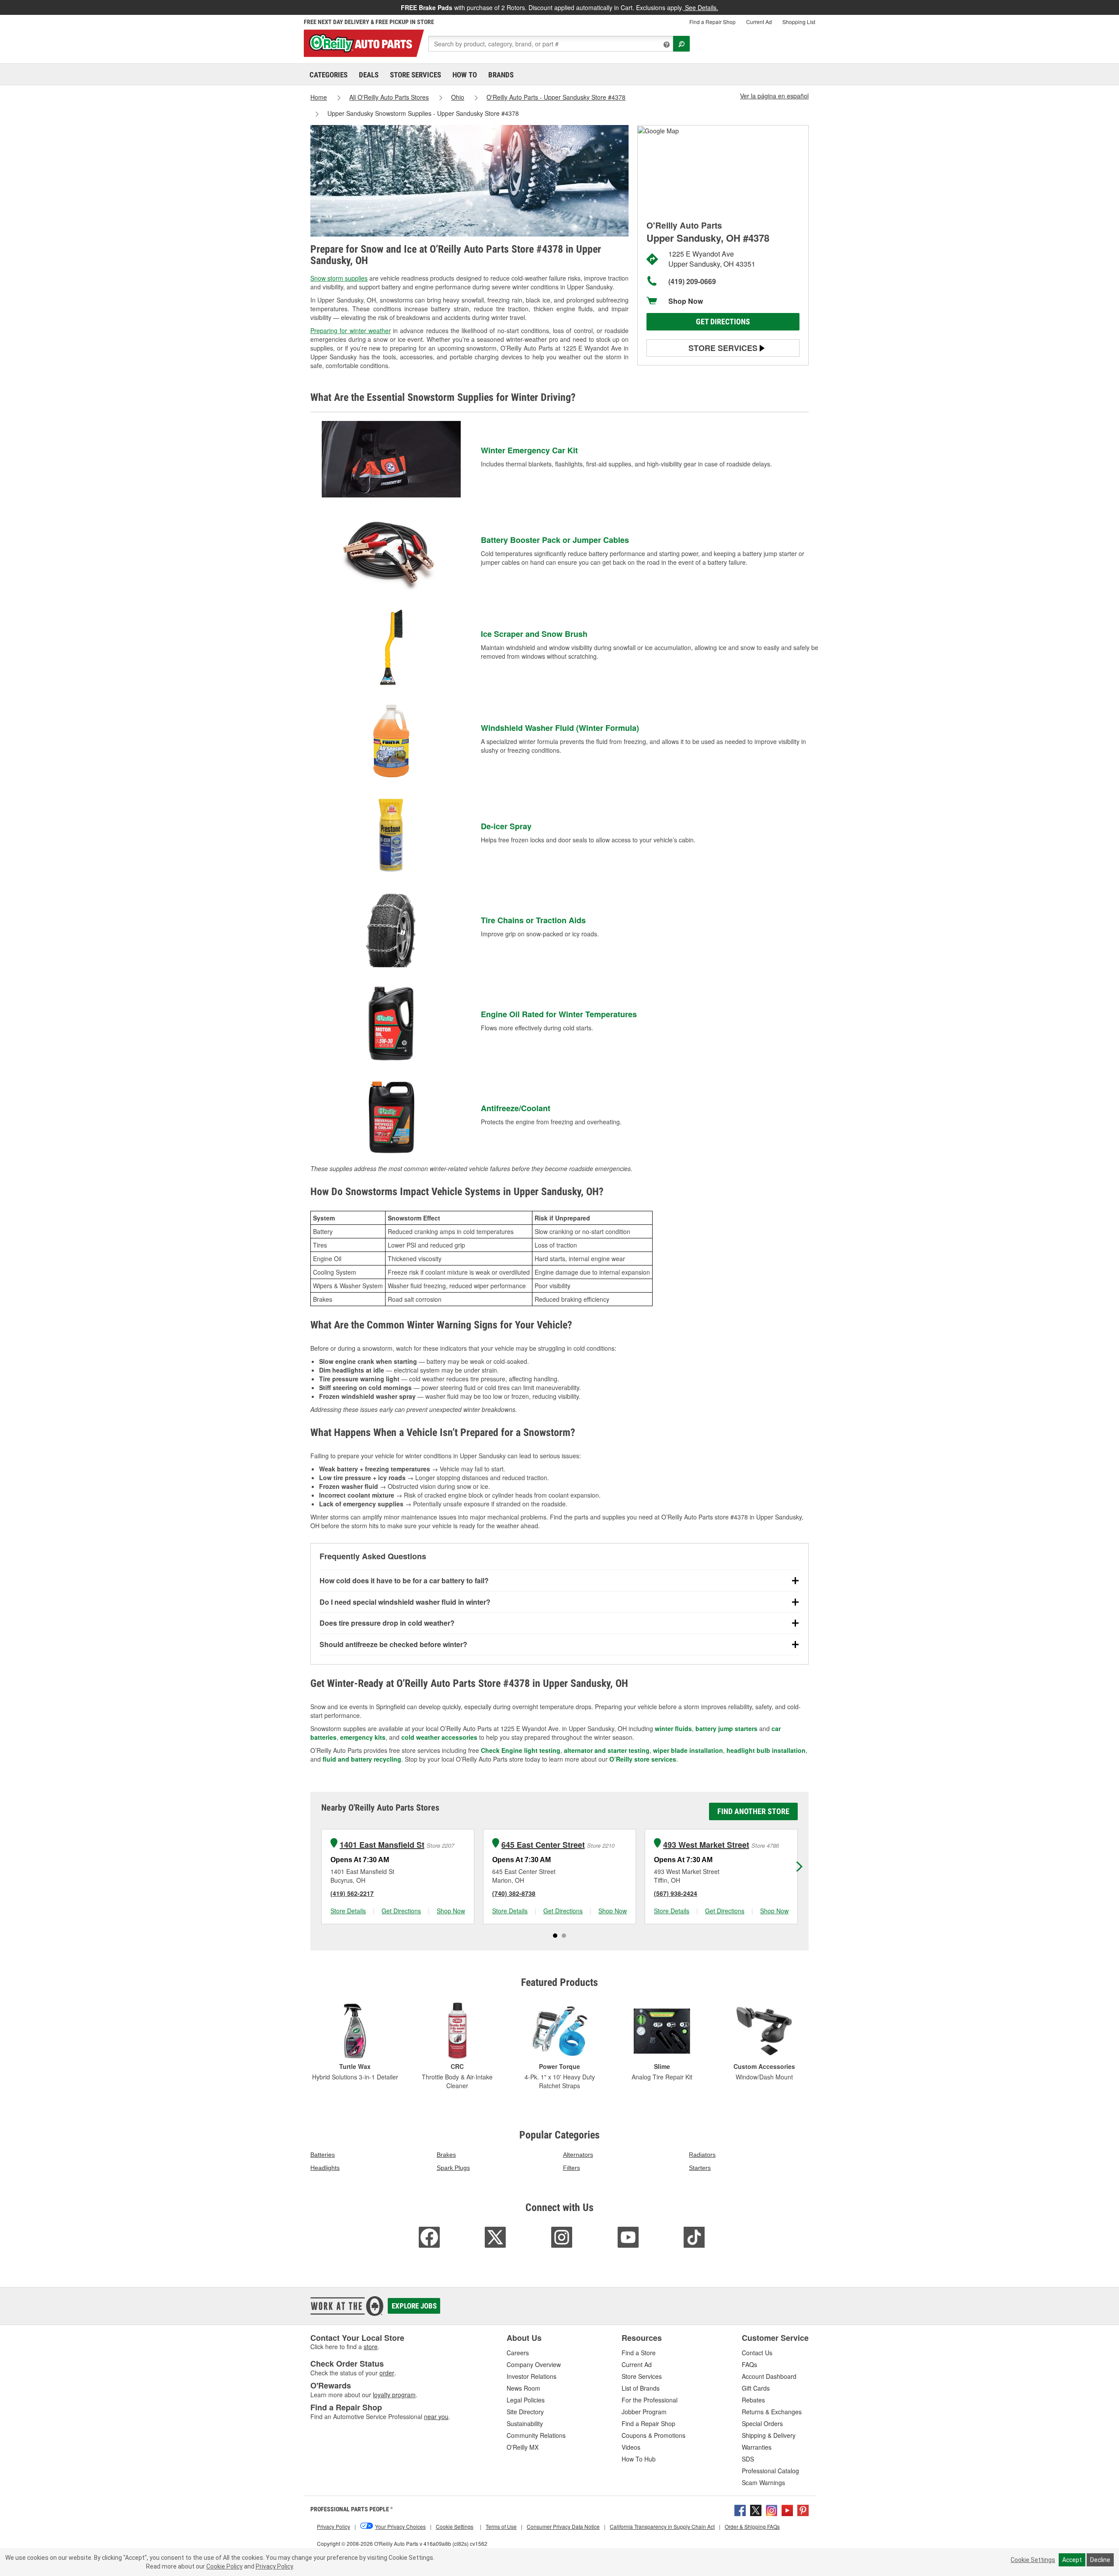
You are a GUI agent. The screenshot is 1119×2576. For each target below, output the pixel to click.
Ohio (458, 97)
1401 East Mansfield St (382, 1845)
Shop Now (686, 301)
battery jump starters (726, 1728)
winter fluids (673, 1728)
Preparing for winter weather (351, 330)
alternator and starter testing (607, 1750)
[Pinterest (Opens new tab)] (803, 2510)
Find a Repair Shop (712, 22)
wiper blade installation (688, 1750)
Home (319, 97)
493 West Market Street (706, 1845)
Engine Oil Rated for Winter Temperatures (559, 1014)
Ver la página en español (774, 96)
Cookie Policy (224, 2566)
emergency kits (363, 1737)
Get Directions (723, 322)
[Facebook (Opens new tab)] (740, 2510)
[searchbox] (551, 44)
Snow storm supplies (339, 278)
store (371, 2347)
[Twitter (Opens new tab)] (756, 2510)
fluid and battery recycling (362, 1759)
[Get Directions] (658, 130)
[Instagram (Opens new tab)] (771, 2510)
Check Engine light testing (521, 1750)
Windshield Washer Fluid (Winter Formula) (560, 728)
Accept (1072, 2560)
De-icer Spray (506, 826)
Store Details (348, 1911)
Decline (1100, 2560)
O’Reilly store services (643, 1759)
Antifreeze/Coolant (516, 1108)
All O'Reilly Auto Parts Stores (389, 97)
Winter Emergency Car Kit (529, 450)
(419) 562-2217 (352, 1893)
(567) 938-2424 (676, 1893)
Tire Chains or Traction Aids (533, 920)
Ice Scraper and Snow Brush (534, 634)
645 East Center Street (543, 1845)
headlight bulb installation (766, 1750)
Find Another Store (753, 1811)
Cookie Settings (1033, 2560)
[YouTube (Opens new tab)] (787, 2510)
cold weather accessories (439, 1737)
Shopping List (799, 22)
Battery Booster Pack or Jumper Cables (555, 540)
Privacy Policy (274, 2566)
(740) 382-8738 (514, 1893)
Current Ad (759, 22)
